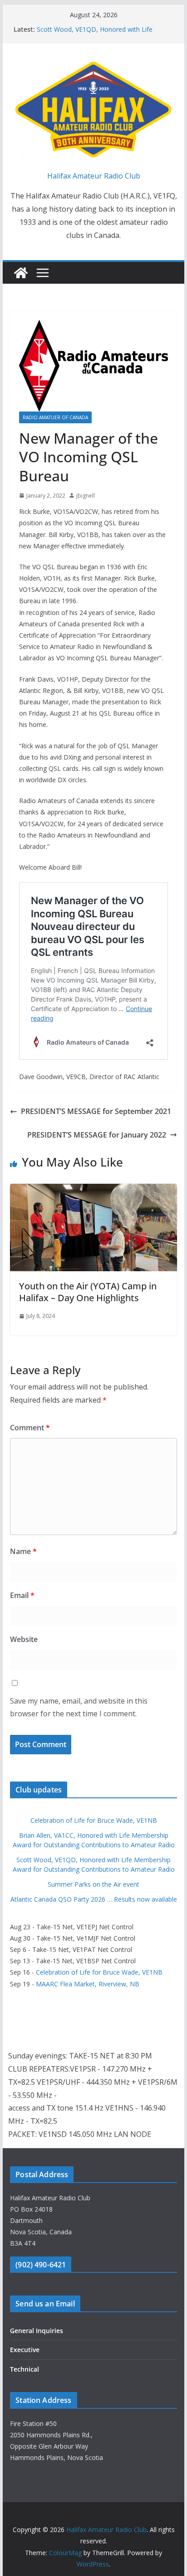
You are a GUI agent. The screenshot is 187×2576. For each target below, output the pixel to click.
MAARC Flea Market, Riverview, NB (88, 1984)
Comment (30, 1428)
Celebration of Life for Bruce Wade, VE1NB (94, 1820)
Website (24, 1639)
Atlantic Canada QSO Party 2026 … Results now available (94, 1899)
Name (23, 1551)
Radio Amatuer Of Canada (55, 417)
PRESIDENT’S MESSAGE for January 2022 (97, 1135)
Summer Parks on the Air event (93, 1884)
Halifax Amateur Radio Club (94, 176)
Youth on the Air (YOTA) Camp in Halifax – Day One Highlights (88, 1292)
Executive (25, 2350)
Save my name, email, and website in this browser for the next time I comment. (79, 1707)
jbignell (86, 496)
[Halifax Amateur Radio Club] (21, 273)
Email (22, 1595)
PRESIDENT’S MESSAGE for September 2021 (96, 1111)
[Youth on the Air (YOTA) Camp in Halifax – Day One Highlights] (93, 1190)
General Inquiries (37, 2331)
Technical (25, 2369)
